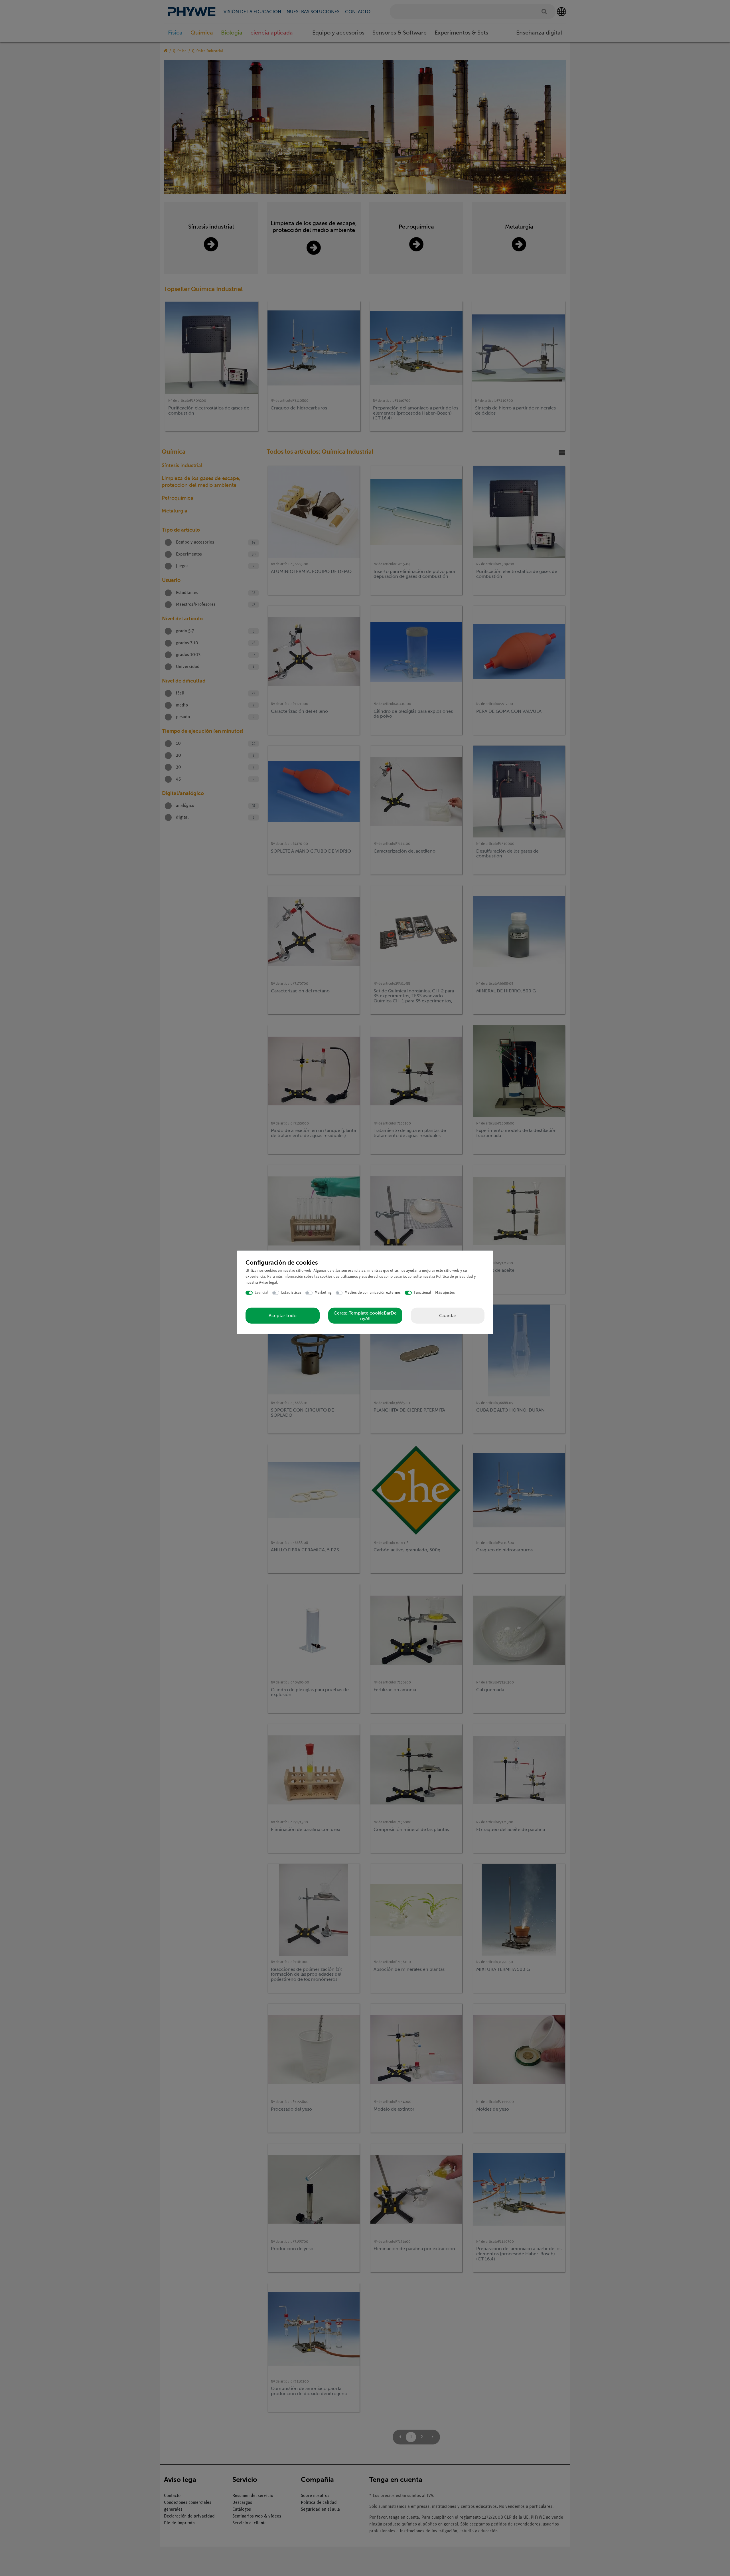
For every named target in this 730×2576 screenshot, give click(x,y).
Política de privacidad (455, 1277)
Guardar (448, 1315)
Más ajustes (445, 1293)
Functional (422, 1293)
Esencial (261, 1293)
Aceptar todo (283, 1316)
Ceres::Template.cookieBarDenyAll (365, 1315)
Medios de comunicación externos (373, 1293)
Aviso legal (268, 1283)
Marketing (323, 1293)
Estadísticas (291, 1293)
